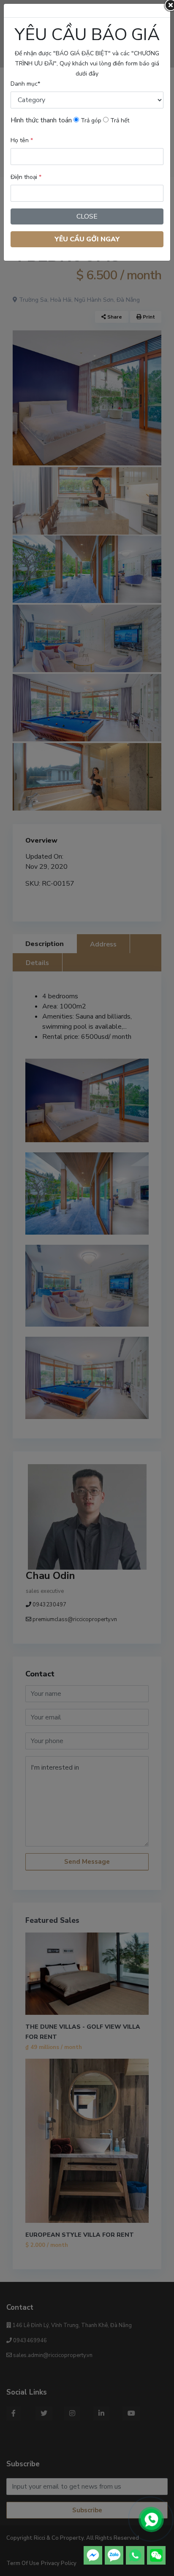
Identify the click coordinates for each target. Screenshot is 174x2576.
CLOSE (87, 216)
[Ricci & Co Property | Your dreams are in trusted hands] (151, 2520)
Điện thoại (26, 177)
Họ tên (22, 140)
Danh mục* (25, 84)
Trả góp (90, 120)
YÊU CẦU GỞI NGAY (87, 239)
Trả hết (119, 120)
